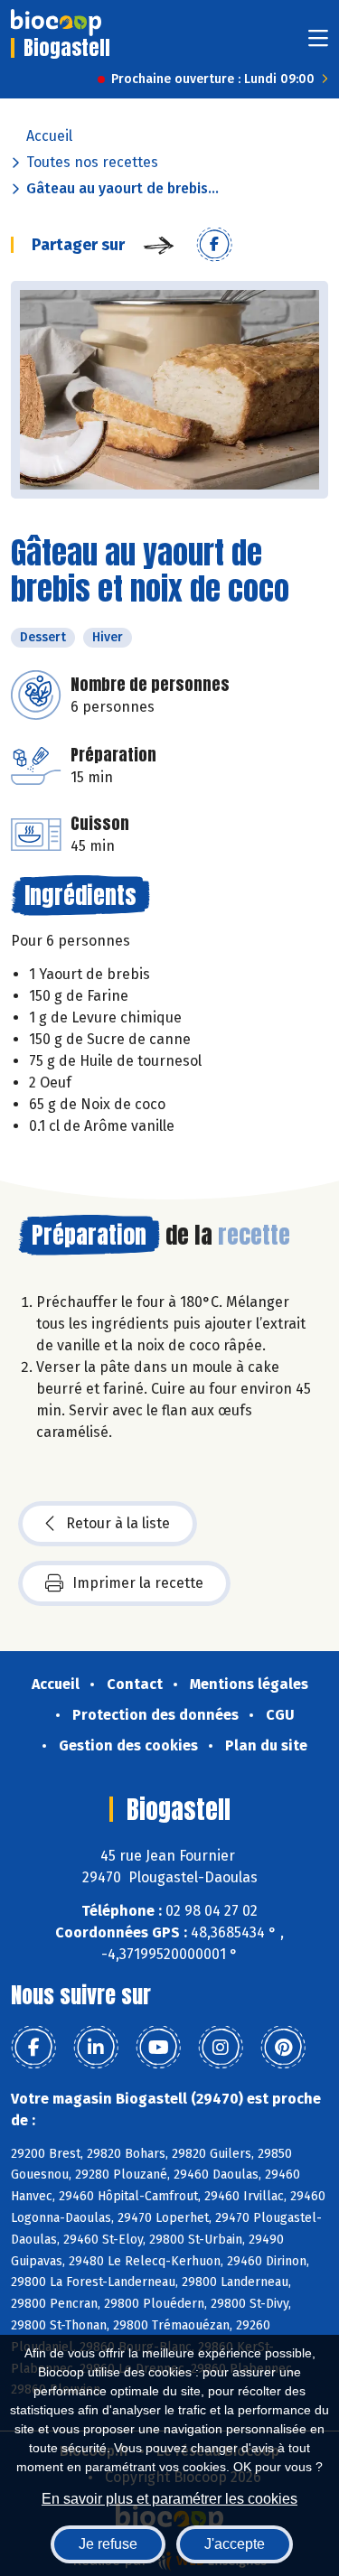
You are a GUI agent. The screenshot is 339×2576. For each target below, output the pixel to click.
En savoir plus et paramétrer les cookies (169, 2499)
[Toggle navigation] (318, 44)
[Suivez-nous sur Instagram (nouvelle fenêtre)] (221, 2048)
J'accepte (235, 2544)
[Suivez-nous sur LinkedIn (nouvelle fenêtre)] (96, 2048)
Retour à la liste (118, 1523)
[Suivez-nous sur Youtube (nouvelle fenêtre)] (158, 2048)
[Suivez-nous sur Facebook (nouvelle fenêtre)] (33, 2048)
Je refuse (108, 2544)
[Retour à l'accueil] (56, 23)
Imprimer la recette (138, 1583)
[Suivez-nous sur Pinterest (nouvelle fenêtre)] (283, 2048)
